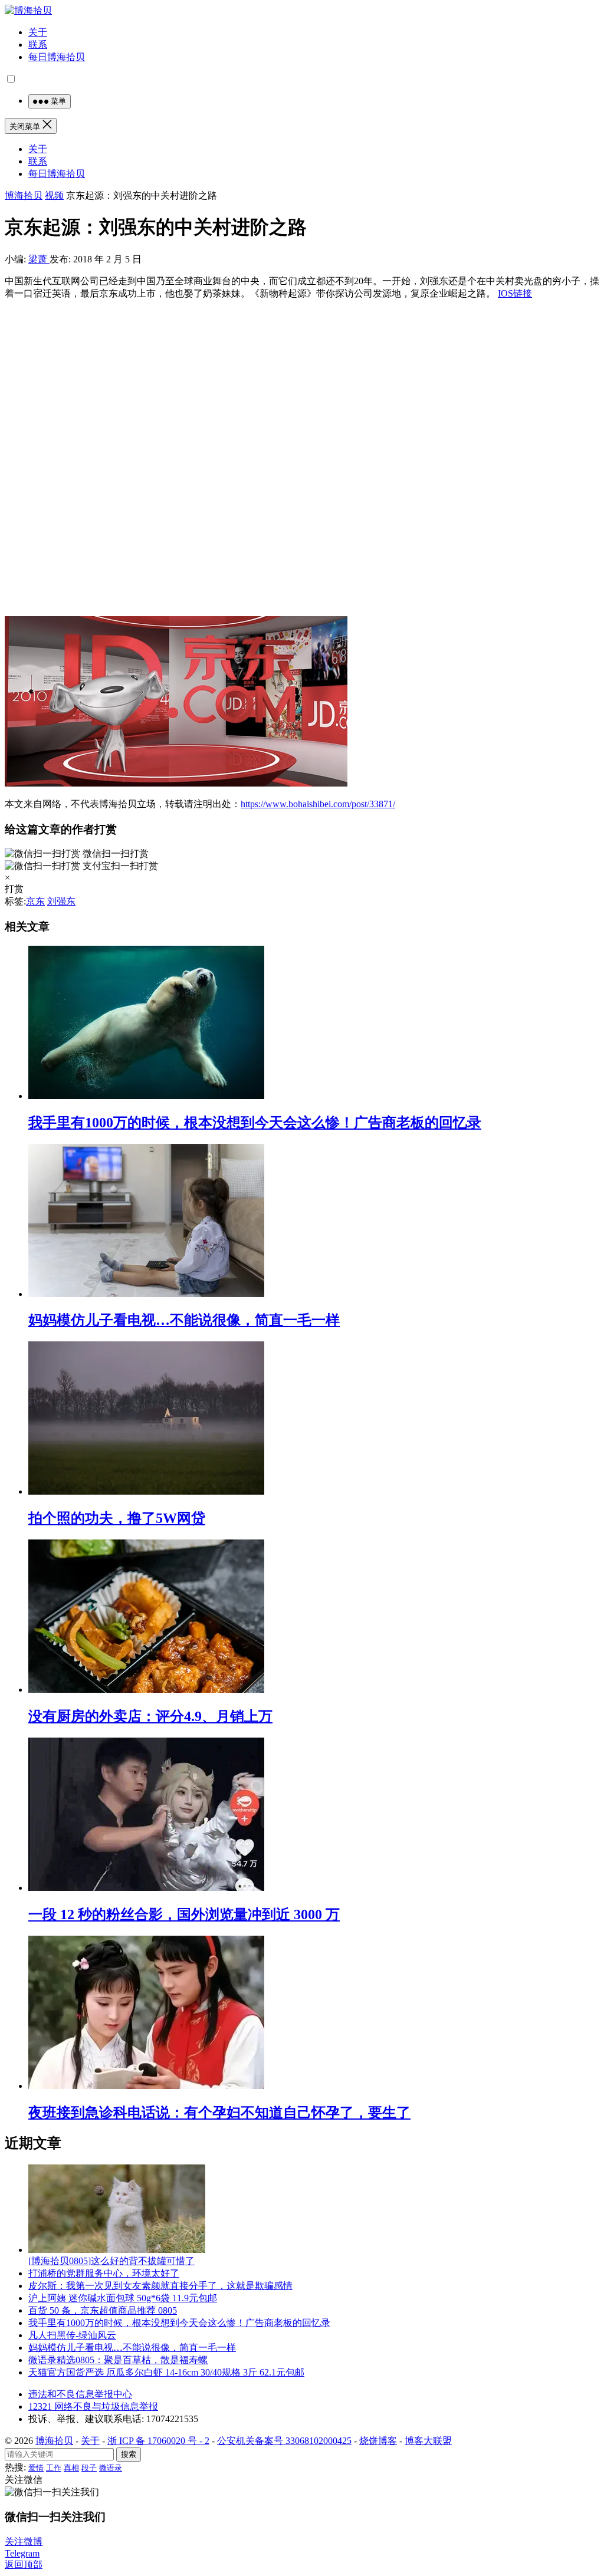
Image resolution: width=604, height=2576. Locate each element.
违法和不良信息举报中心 (80, 2394)
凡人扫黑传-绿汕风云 (72, 2335)
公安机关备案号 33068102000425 (284, 2441)
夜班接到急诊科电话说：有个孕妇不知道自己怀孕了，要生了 (219, 2113)
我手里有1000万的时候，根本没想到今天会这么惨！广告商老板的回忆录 (255, 1123)
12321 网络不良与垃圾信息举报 (93, 2406)
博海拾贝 (24, 195)
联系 (38, 45)
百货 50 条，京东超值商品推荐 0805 (103, 2310)
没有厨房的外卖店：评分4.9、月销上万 (150, 1716)
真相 (71, 2468)
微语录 (111, 2468)
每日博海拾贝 (57, 57)
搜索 (129, 2454)
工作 (54, 2468)
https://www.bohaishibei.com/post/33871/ (318, 804)
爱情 (36, 2468)
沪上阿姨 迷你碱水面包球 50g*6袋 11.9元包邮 (123, 2298)
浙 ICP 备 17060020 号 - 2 (158, 2441)
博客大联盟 (428, 2441)
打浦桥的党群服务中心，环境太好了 (104, 2273)
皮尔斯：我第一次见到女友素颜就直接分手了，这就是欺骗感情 (160, 2286)
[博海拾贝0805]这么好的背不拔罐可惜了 (111, 2261)
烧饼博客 (378, 2441)
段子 (89, 2468)
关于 (38, 32)
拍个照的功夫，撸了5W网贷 (117, 1518)
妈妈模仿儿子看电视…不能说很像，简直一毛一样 (184, 1320)
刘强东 (61, 901)
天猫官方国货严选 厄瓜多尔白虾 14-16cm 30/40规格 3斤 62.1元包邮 (166, 2372)
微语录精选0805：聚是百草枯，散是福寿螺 (118, 2360)
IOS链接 (515, 293)
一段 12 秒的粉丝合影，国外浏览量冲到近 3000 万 (184, 1914)
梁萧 (39, 259)
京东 (35, 901)
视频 (54, 195)
